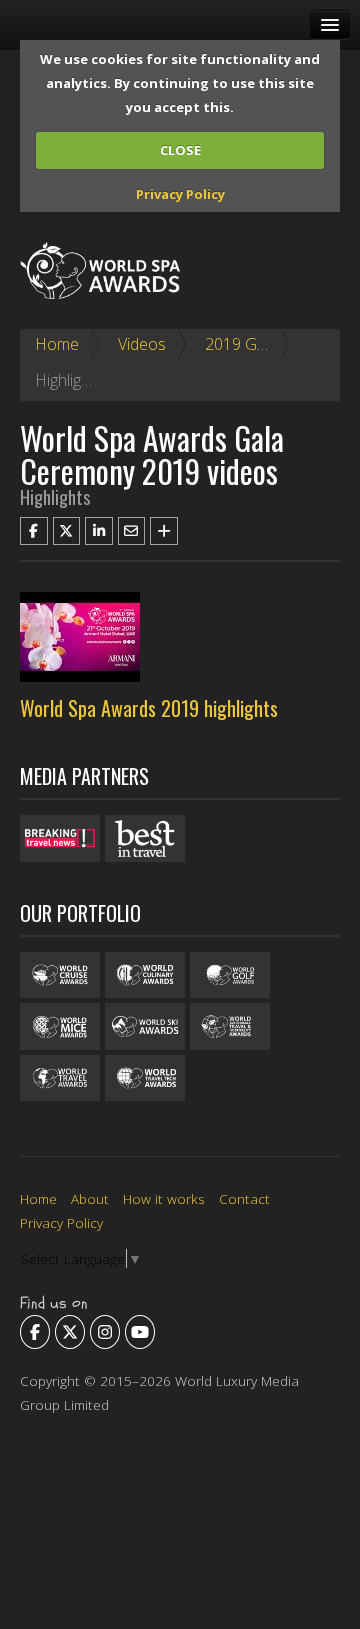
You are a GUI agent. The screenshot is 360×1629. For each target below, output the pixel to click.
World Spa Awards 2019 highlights (149, 708)
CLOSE (180, 150)
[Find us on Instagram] (105, 1332)
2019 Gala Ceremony (280, 344)
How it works (164, 1198)
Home (57, 344)
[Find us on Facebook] (35, 1332)
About (90, 1198)
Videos (142, 344)
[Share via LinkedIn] (99, 531)
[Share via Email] (132, 531)
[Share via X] (67, 531)
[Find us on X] (70, 1332)
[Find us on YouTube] (140, 1332)
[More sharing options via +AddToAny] (164, 531)
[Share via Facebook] (34, 531)
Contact (244, 1198)
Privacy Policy (180, 194)
